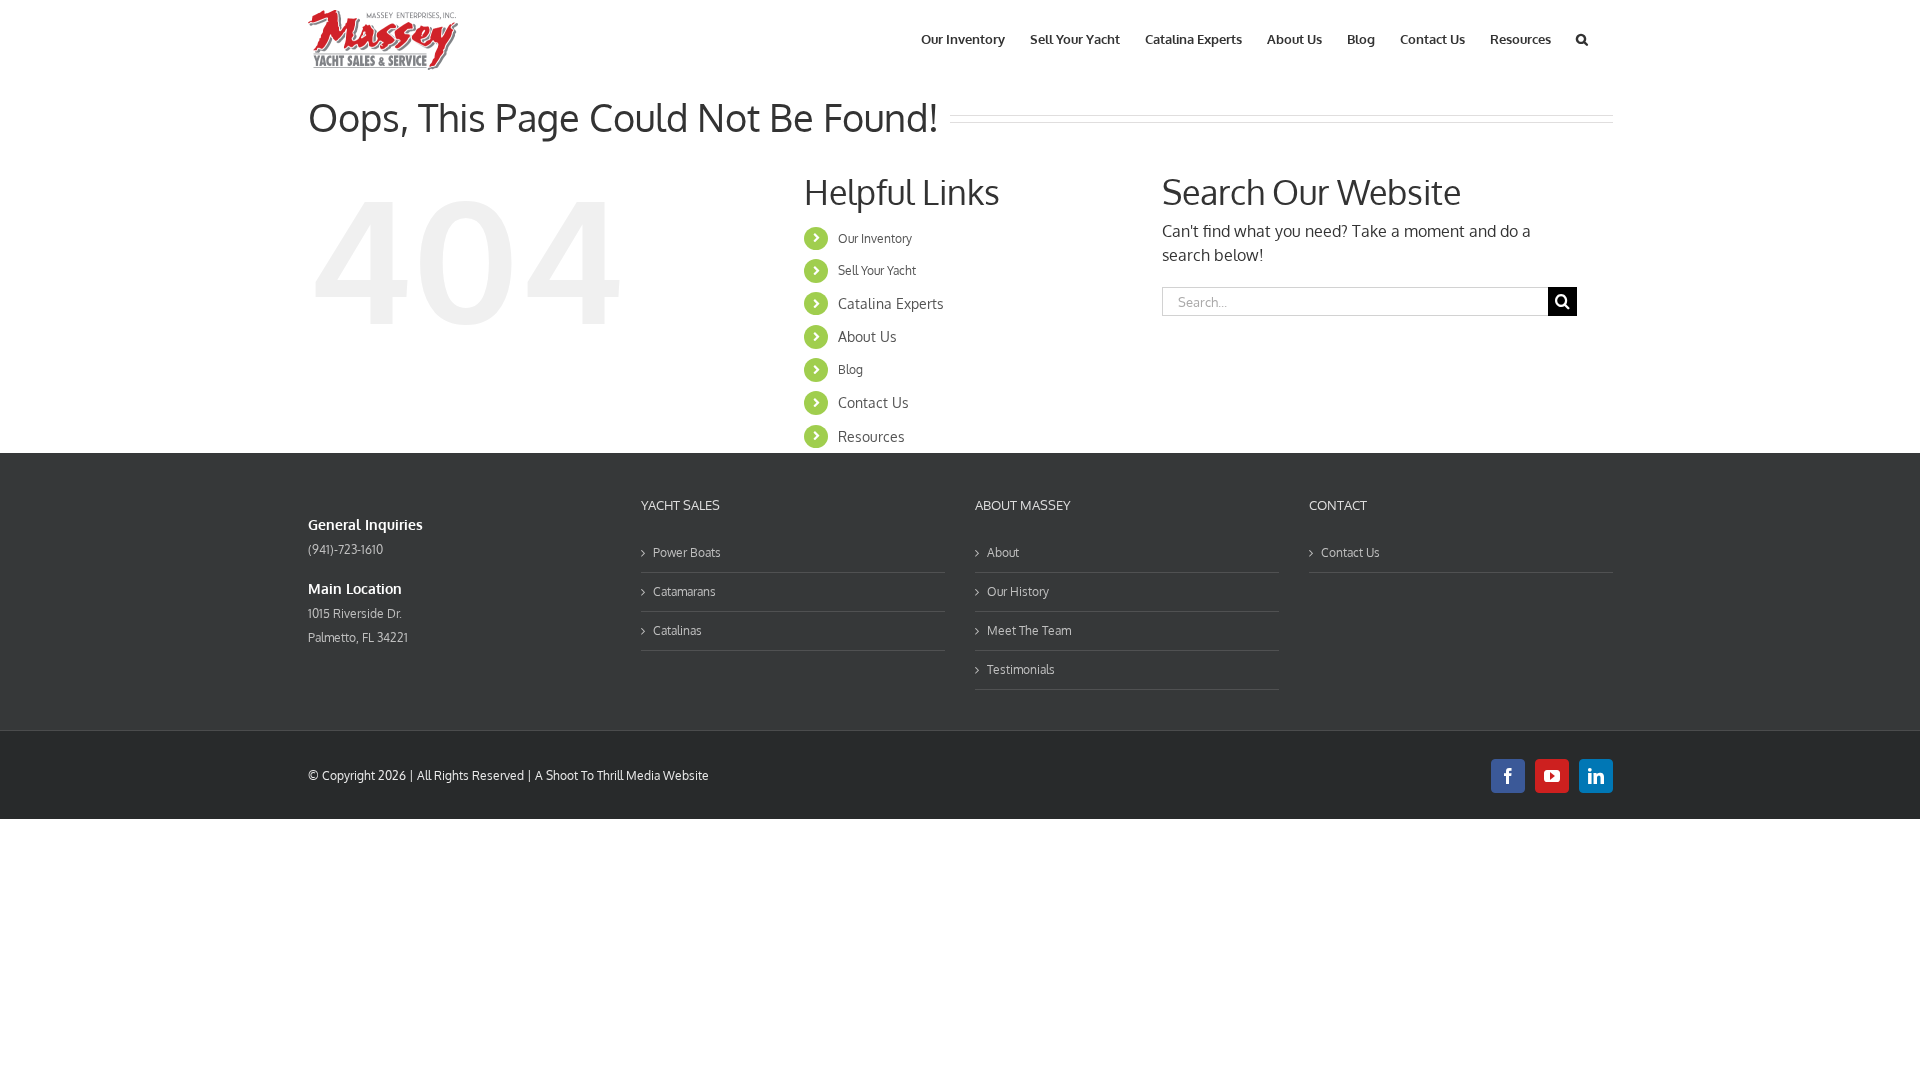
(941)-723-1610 (345, 549)
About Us (867, 336)
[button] (1582, 37)
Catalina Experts (891, 303)
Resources (871, 436)
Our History (1018, 591)
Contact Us (873, 402)
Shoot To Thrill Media (603, 775)
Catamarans (684, 591)
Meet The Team (1029, 630)
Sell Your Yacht (877, 270)
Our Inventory (875, 238)
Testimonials (1021, 669)
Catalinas (677, 630)
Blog (850, 369)
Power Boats (687, 552)
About (1003, 552)
